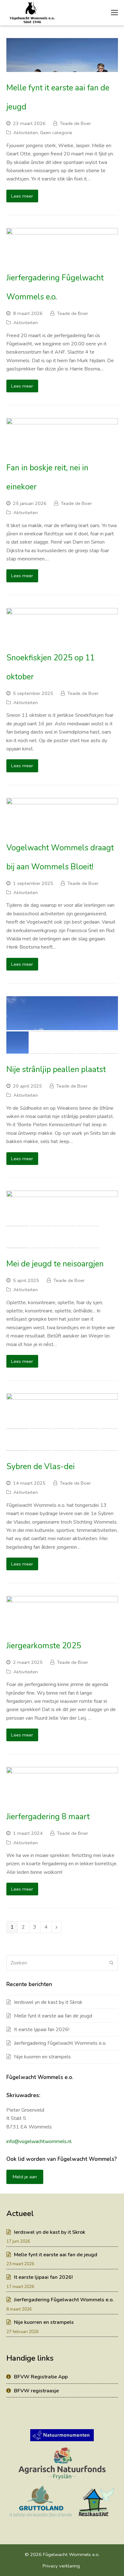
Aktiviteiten (26, 133)
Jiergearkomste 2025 (44, 1646)
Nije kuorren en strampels (42, 2057)
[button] (12, 1018)
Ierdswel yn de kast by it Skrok (48, 2002)
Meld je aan (25, 2177)
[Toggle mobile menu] (114, 13)
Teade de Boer (75, 123)
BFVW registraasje (36, 2391)
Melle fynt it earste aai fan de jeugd (53, 2016)
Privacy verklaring (61, 2566)
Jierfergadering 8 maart (48, 1817)
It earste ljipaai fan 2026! (42, 2030)
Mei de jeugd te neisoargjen (55, 1264)
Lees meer (22, 196)
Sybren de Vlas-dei (41, 1467)
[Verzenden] (111, 1963)
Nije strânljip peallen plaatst (56, 1069)
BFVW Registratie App (41, 2377)
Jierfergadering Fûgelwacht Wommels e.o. (60, 2043)
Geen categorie (56, 133)
